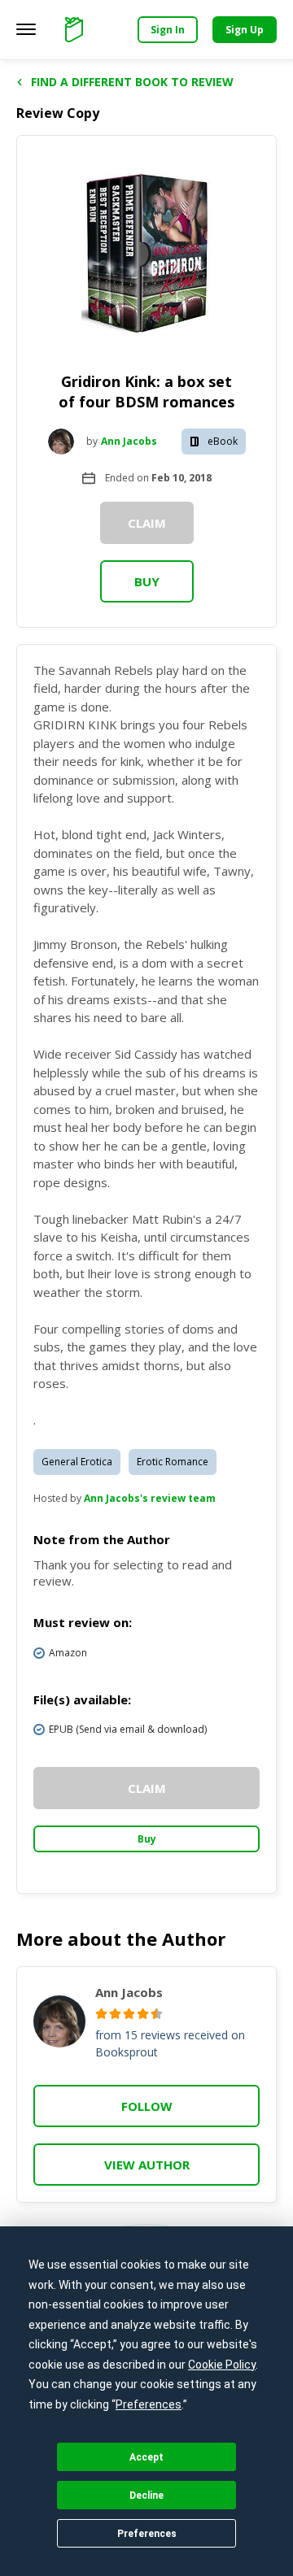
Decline (146, 2495)
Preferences (147, 2534)
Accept (146, 2457)
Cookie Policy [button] (222, 2365)
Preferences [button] (149, 2404)
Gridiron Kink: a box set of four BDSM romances (146, 392)
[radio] (101, 2014)
